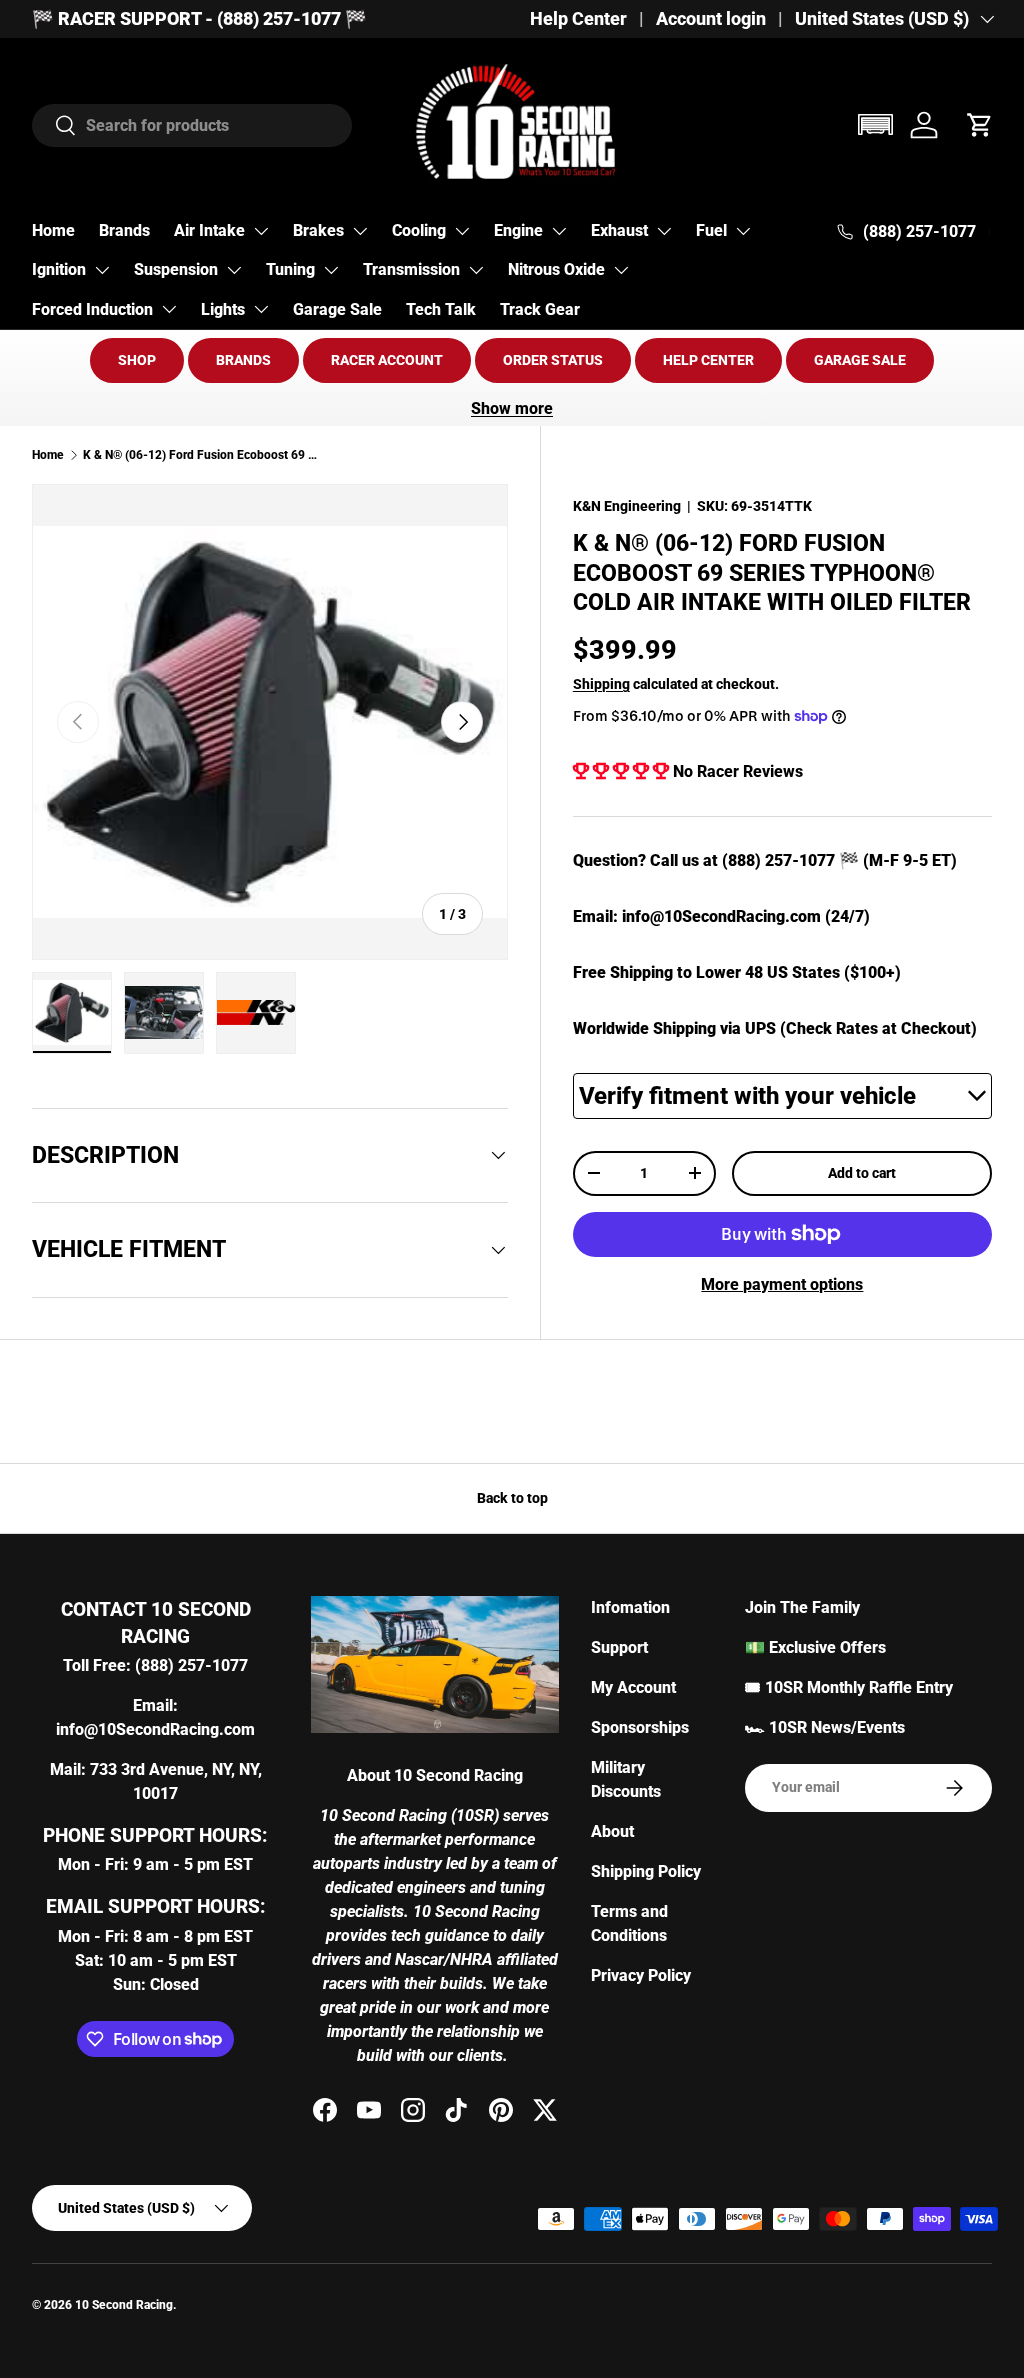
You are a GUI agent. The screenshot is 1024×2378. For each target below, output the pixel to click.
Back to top (512, 1498)
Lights (223, 309)
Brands (124, 230)
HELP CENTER (708, 360)
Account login (711, 19)
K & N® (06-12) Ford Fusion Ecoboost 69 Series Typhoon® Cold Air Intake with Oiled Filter (203, 455)
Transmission (411, 269)
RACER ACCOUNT (387, 360)
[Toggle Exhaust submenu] (664, 231)
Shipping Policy (646, 1871)
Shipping (601, 684)
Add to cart (862, 1173)
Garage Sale (337, 309)
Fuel (711, 230)
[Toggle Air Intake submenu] (261, 231)
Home (53, 230)
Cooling (419, 230)
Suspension (176, 269)
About (612, 1831)
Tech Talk (441, 309)
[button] (875, 124)
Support (619, 1647)
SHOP (137, 360)
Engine (518, 230)
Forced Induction (92, 309)
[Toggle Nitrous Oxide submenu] (621, 270)
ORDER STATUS (553, 360)
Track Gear (540, 309)
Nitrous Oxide (556, 269)
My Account (633, 1687)
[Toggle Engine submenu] (559, 231)
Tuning (290, 269)
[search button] (54, 126)
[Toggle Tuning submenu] (331, 270)
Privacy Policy (641, 1975)
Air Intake (209, 230)
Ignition (59, 269)
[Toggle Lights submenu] (261, 309)
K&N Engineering (627, 506)
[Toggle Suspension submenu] (234, 270)
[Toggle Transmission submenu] (476, 270)
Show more (512, 408)
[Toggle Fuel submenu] (743, 231)
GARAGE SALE (860, 360)
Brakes (318, 230)
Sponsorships (640, 1727)
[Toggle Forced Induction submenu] (169, 309)
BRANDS (243, 360)
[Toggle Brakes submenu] (360, 231)
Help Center (578, 19)
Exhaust (619, 230)
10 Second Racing (124, 2305)
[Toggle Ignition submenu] (102, 270)
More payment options (782, 1284)
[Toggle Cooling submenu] (462, 231)
